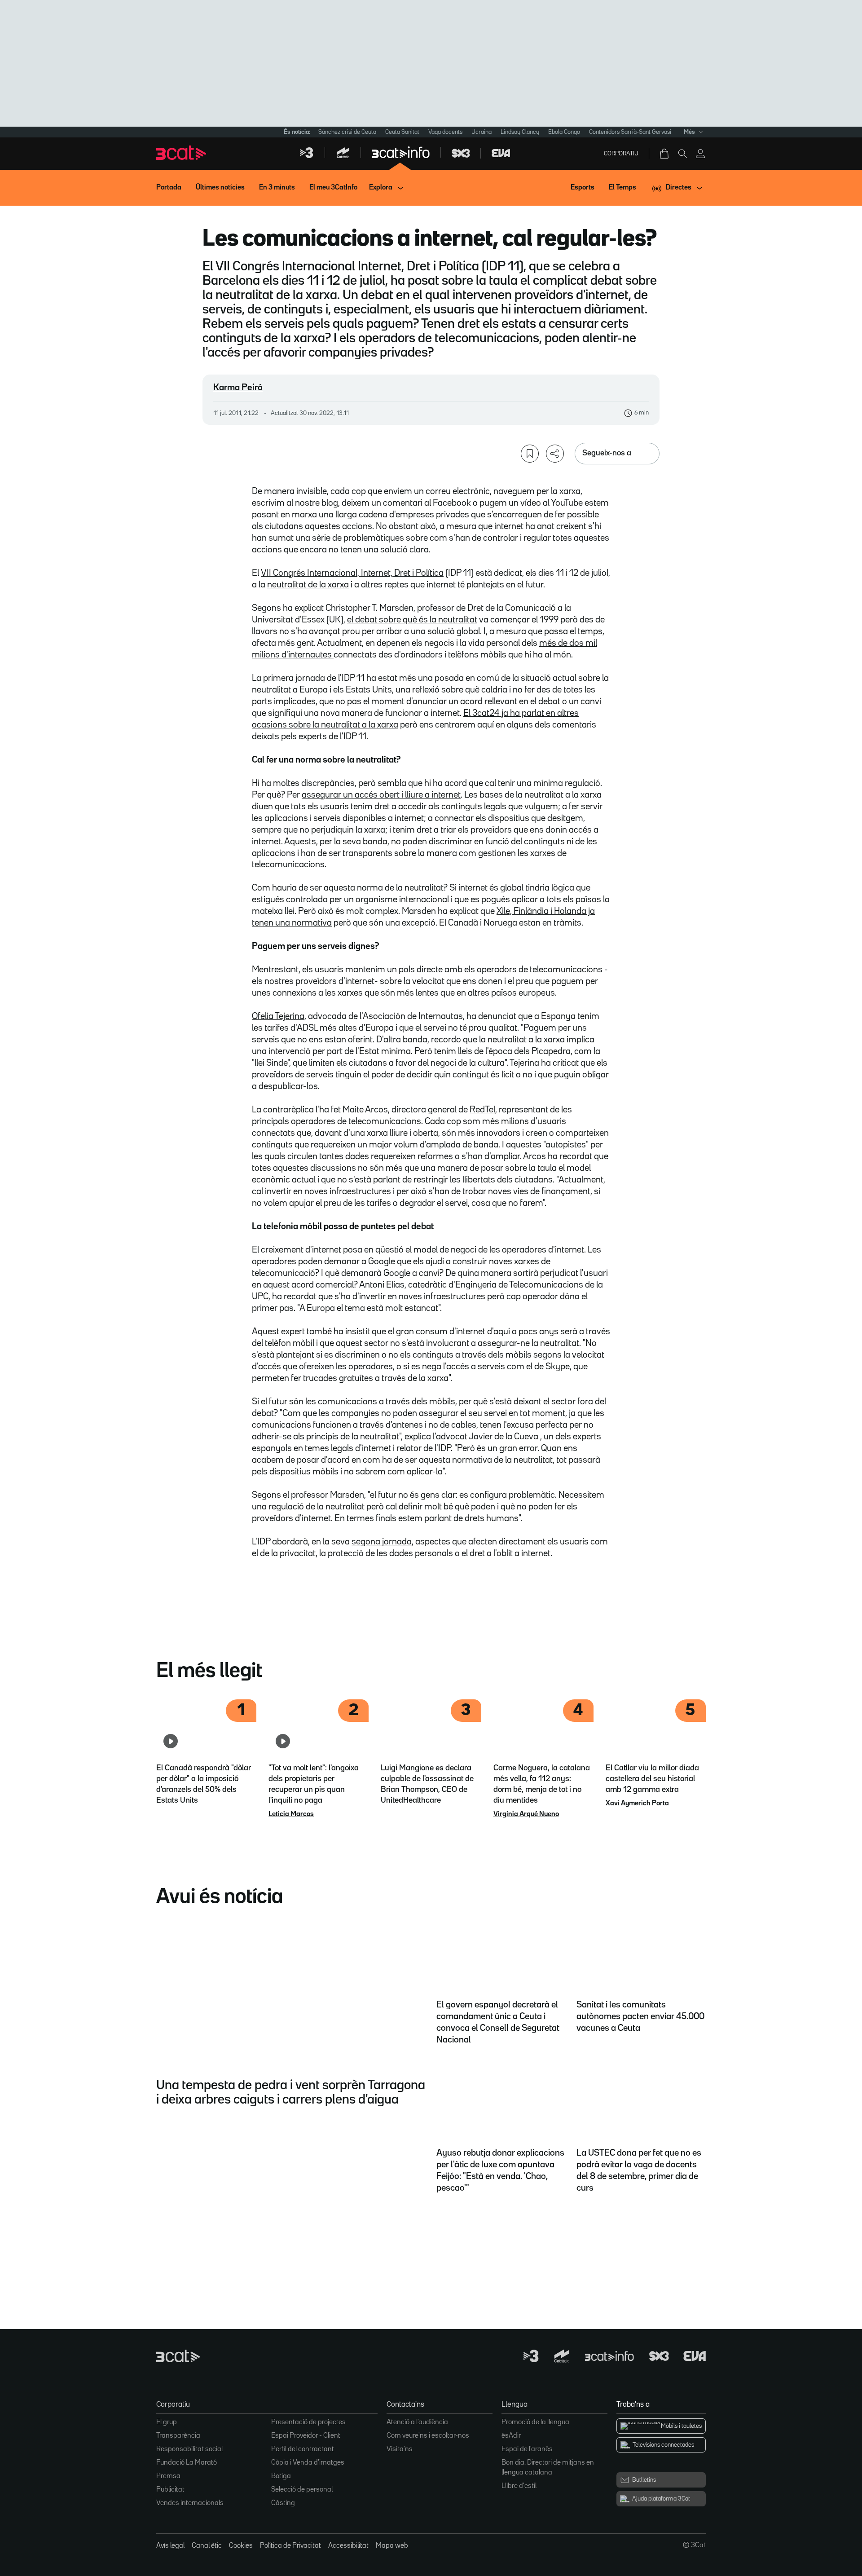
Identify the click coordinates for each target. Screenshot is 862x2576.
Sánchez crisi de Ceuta (347, 132)
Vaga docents (445, 132)
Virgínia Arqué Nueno (526, 1814)
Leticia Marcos (291, 1814)
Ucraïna (482, 132)
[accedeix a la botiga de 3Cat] (665, 154)
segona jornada (382, 1542)
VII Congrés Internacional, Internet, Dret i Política (352, 573)
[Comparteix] (555, 454)
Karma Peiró (238, 388)
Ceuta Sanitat (402, 132)
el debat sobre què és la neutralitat (412, 620)
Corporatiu (621, 154)
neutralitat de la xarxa (308, 585)
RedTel (482, 1110)
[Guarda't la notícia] (530, 454)
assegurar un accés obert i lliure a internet (381, 795)
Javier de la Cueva (504, 1437)
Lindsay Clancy (520, 132)
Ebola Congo (564, 132)
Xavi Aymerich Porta (637, 1804)
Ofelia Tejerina (278, 1016)
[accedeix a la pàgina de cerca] (682, 154)
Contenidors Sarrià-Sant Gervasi (630, 132)
